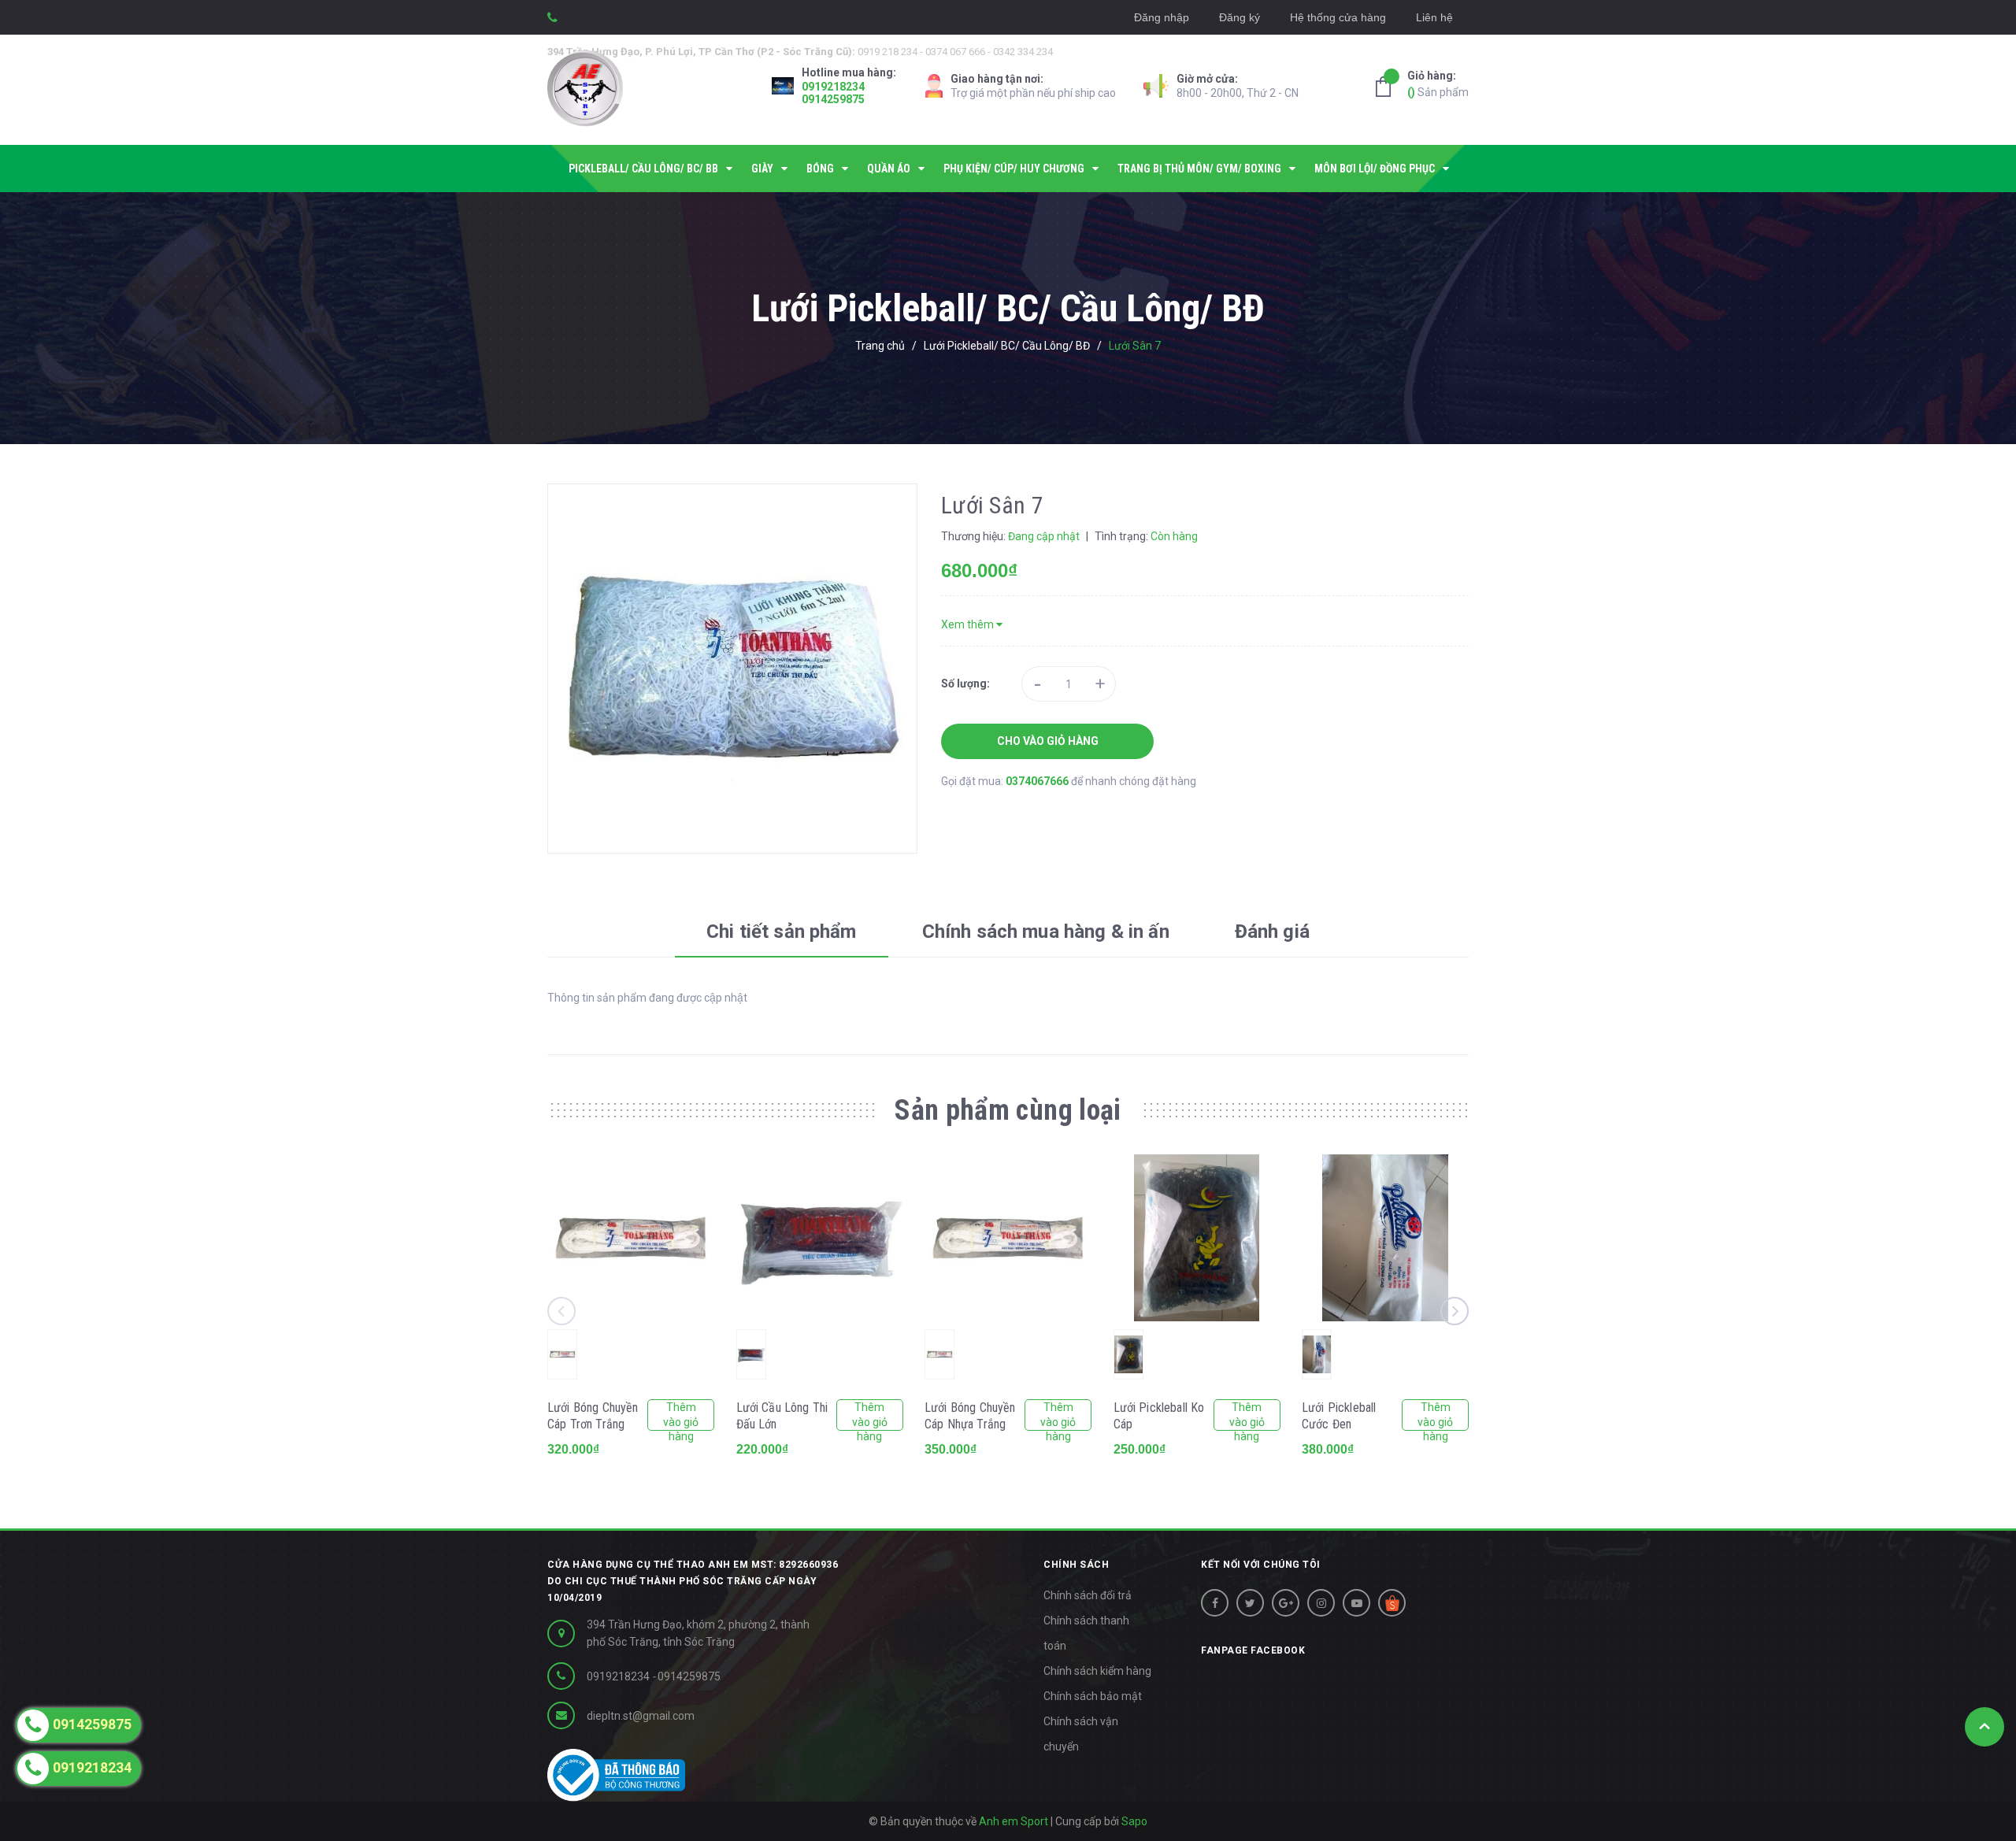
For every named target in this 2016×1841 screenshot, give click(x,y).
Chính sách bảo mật (1093, 1696)
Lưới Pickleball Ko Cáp (1159, 1416)
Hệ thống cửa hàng (1338, 17)
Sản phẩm (1438, 84)
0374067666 (1038, 781)
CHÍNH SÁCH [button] (1076, 1565)
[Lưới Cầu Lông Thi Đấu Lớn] (820, 1238)
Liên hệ (1434, 17)
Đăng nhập (1162, 17)
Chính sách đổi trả (1088, 1595)
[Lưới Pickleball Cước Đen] (1385, 1238)
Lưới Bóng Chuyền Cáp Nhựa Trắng (970, 1416)
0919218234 (833, 87)
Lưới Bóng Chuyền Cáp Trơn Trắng (593, 1416)
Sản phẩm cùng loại (1008, 1110)
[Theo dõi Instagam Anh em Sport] (1321, 1603)
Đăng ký (1240, 17)
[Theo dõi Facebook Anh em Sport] (1215, 1603)
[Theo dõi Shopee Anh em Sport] (1392, 1603)
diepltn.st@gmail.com (641, 1716)
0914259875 (833, 99)
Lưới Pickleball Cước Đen (1339, 1416)
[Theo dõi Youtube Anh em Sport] (1356, 1603)
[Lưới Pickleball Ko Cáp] (1197, 1238)
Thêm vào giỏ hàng (681, 1416)
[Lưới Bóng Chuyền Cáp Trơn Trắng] (631, 1238)
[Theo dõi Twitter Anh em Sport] (1250, 1603)
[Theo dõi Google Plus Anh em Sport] (1286, 1603)
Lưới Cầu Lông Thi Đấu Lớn (782, 1416)
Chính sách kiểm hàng (1097, 1671)
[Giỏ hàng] (1388, 87)
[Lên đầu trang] (1984, 1727)
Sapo (1134, 1821)
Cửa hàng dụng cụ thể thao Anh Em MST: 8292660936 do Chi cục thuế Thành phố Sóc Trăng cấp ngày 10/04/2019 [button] (693, 1581)
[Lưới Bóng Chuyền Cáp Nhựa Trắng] (1008, 1238)
